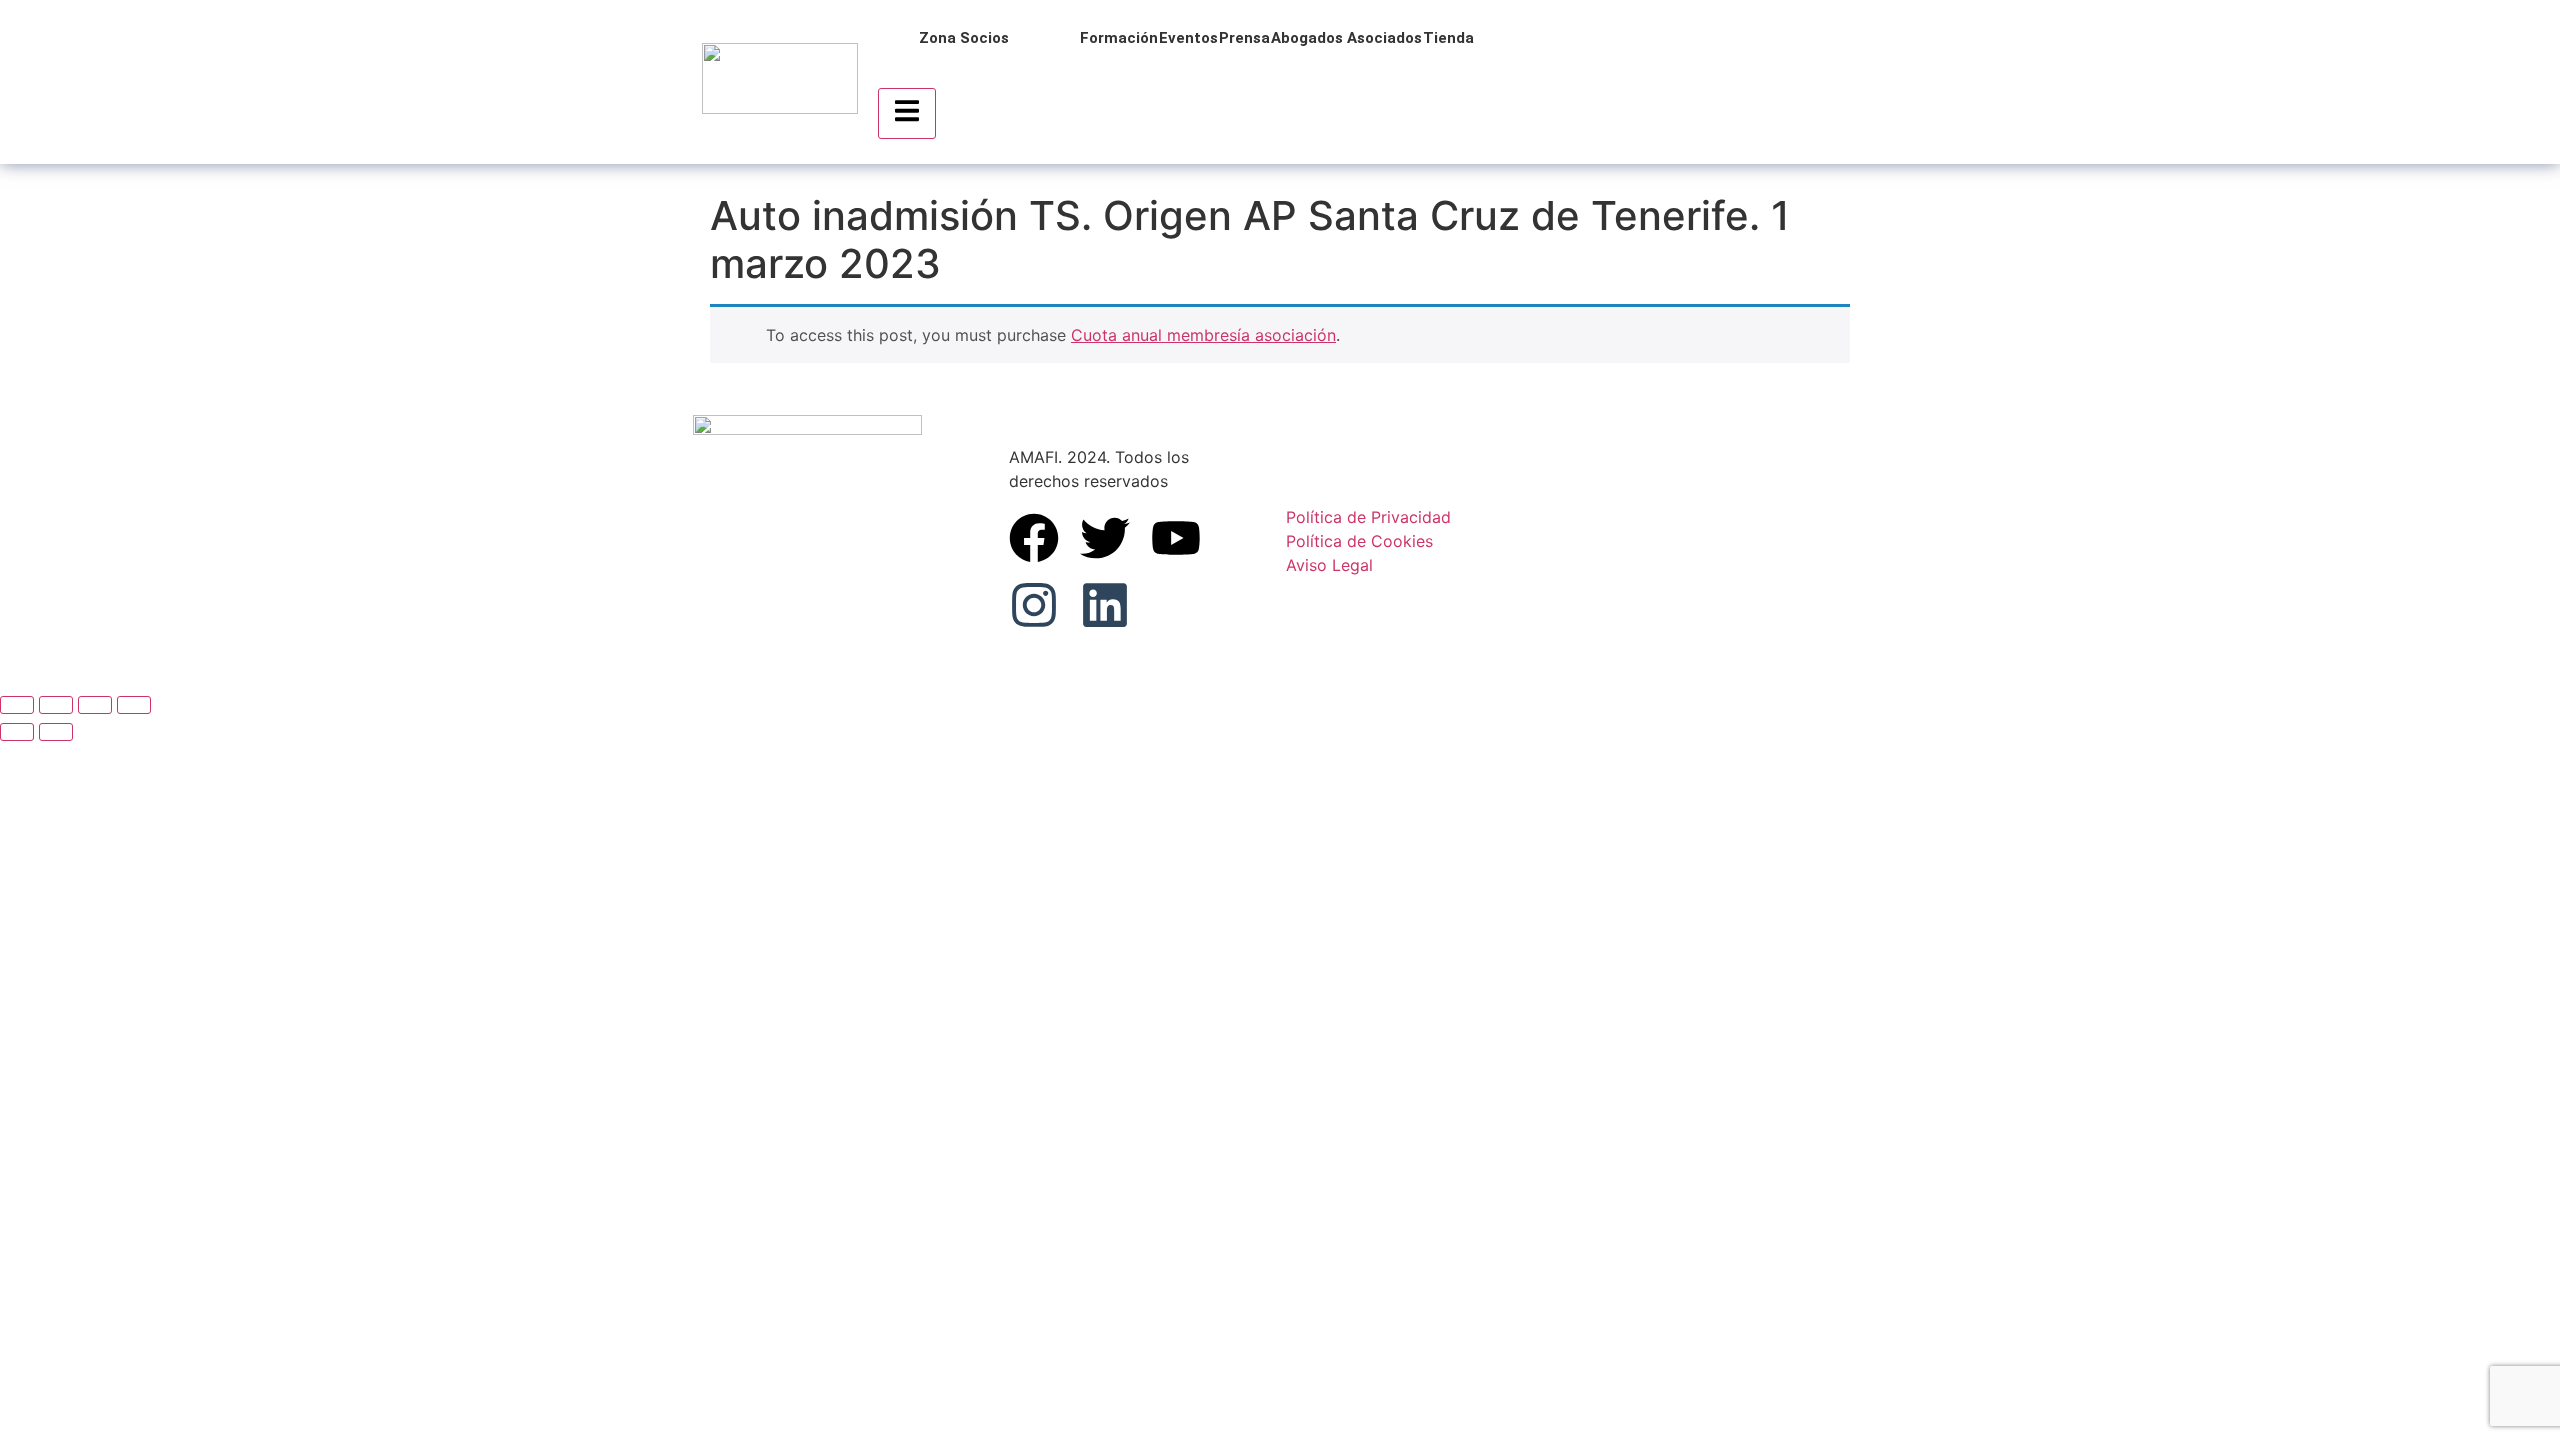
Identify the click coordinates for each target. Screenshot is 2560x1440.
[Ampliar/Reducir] (17, 705)
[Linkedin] (1105, 605)
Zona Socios (964, 38)
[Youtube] (1176, 538)
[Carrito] (1674, 81)
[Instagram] (1034, 605)
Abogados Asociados (1346, 38)
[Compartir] (95, 705)
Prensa (1244, 38)
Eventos (1188, 38)
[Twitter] (1105, 538)
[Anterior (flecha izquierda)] (17, 732)
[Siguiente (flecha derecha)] (56, 732)
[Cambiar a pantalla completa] (56, 705)
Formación (1119, 38)
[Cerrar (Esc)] (134, 705)
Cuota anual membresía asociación (1203, 335)
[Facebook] (1034, 538)
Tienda (1448, 38)
